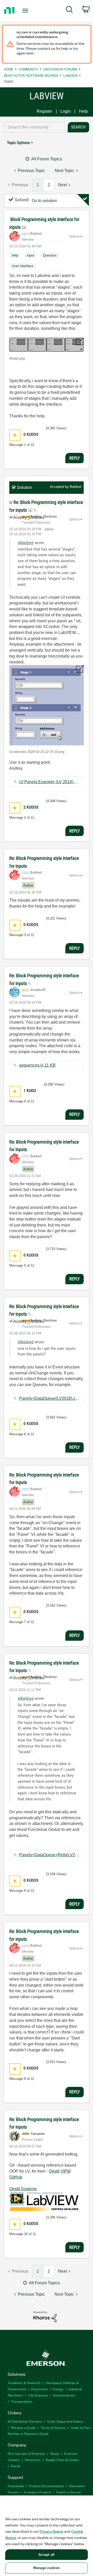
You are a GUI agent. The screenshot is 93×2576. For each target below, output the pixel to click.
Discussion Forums (60, 69)
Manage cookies (47, 2568)
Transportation (22, 2401)
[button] (47, 345)
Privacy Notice (51, 2531)
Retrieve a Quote (23, 2427)
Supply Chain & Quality (62, 2460)
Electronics (40, 2389)
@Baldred (26, 543)
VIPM (65, 2171)
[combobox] (34, 127)
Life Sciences (38, 2395)
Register (44, 111)
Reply (75, 458)
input (30, 255)
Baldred (75, 487)
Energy (58, 2389)
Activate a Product (37, 2492)
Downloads (16, 2486)
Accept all (47, 2555)
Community (28, 69)
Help (83, 111)
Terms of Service (53, 2427)
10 (26, 2234)
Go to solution (44, 201)
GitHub (16, 2177)
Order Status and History (65, 2421)
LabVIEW (70, 75)
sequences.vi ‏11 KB (37, 1065)
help (15, 255)
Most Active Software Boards (31, 75)
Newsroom (33, 2460)
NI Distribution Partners (25, 2421)
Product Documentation (46, 2486)
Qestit (54, 2171)
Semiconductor (64, 2395)
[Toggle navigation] (26, 11)
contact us (46, 48)
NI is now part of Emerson (26, 2453)
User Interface (22, 266)
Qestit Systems (23, 2189)
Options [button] (74, 237)
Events (16, 2466)
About (55, 2453)
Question (50, 255)
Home (9, 69)
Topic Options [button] (18, 143)
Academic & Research (24, 2383)
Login (66, 111)
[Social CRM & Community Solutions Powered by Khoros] (45, 2316)
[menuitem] (69, 10)
